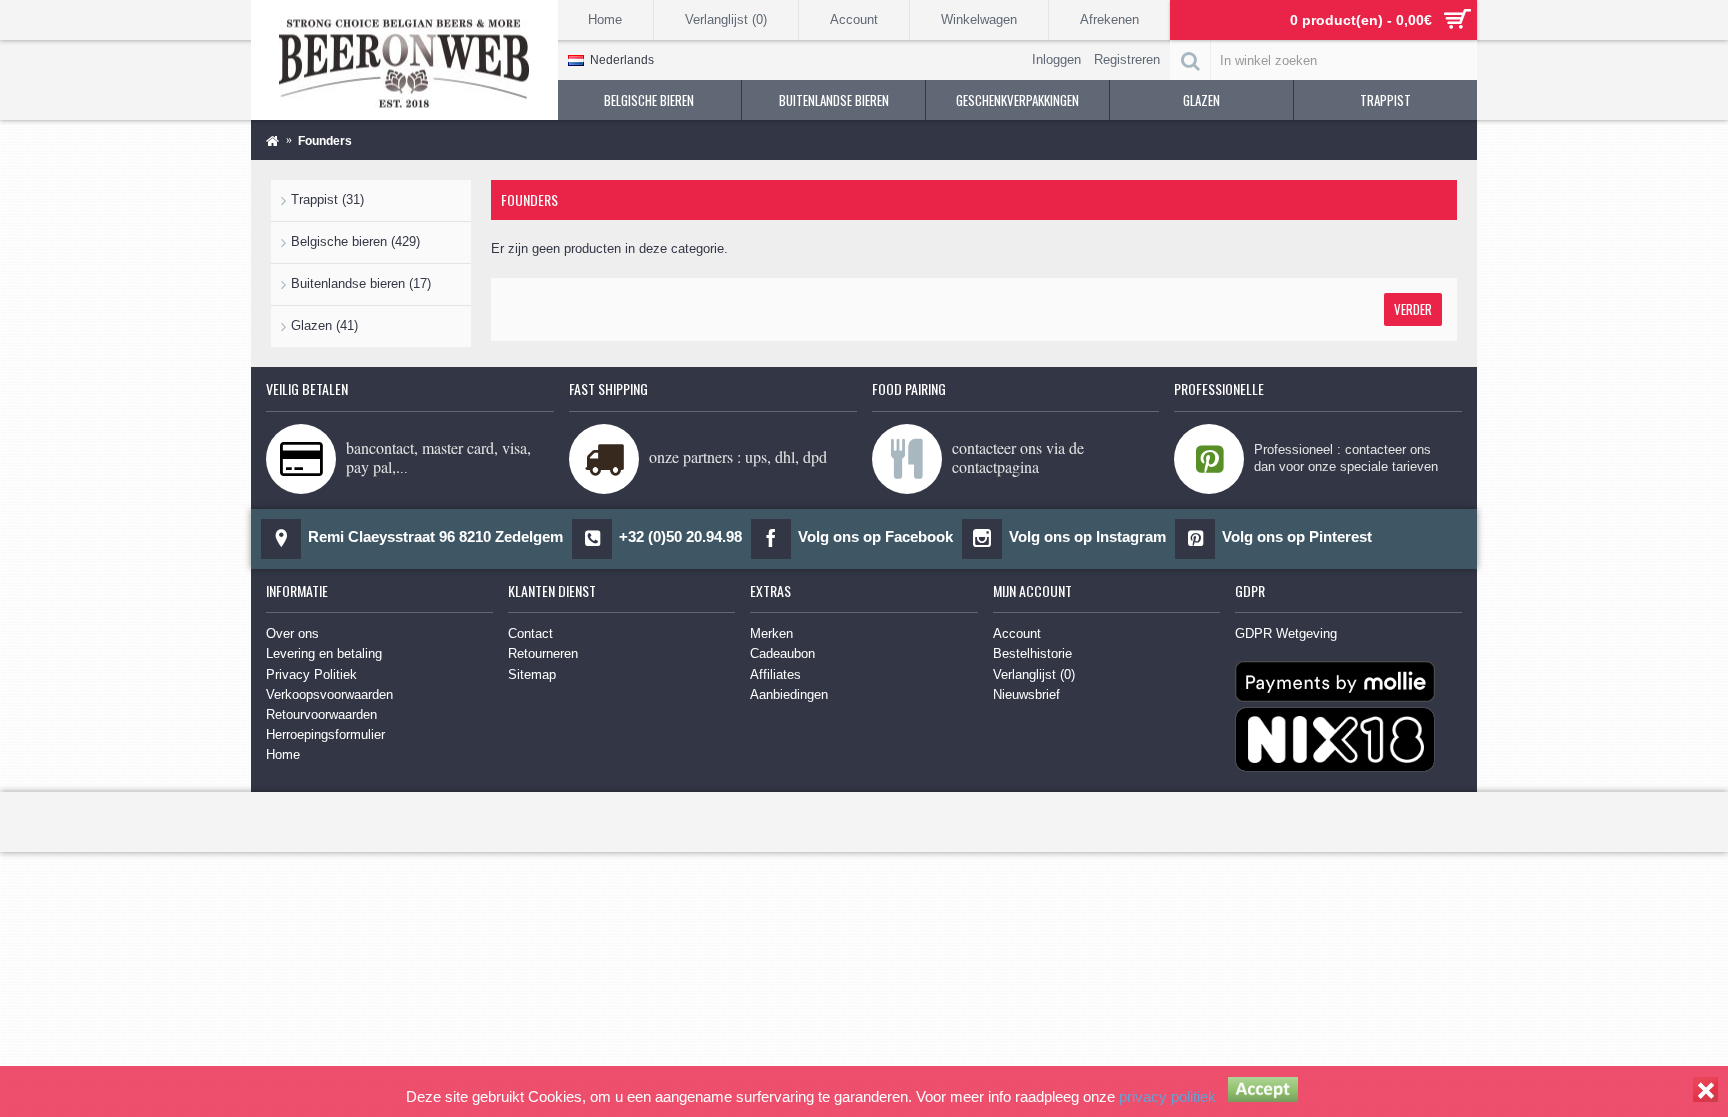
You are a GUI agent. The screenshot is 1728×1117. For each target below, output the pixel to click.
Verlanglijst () (1034, 674)
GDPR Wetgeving (1286, 633)
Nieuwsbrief (1026, 694)
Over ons (292, 633)
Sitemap (532, 674)
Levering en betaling (324, 653)
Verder (1413, 309)
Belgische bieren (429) (355, 241)
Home (283, 754)
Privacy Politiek (311, 674)
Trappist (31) (327, 199)
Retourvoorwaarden (321, 714)
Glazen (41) (324, 325)
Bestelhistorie (1032, 653)
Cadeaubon (782, 653)
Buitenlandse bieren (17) (361, 283)
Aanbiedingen (789, 694)
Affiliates (775, 674)
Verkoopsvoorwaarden (329, 694)
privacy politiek (1167, 1096)
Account (1017, 633)
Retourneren (543, 653)
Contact (530, 633)
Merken (771, 633)
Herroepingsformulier (325, 734)
